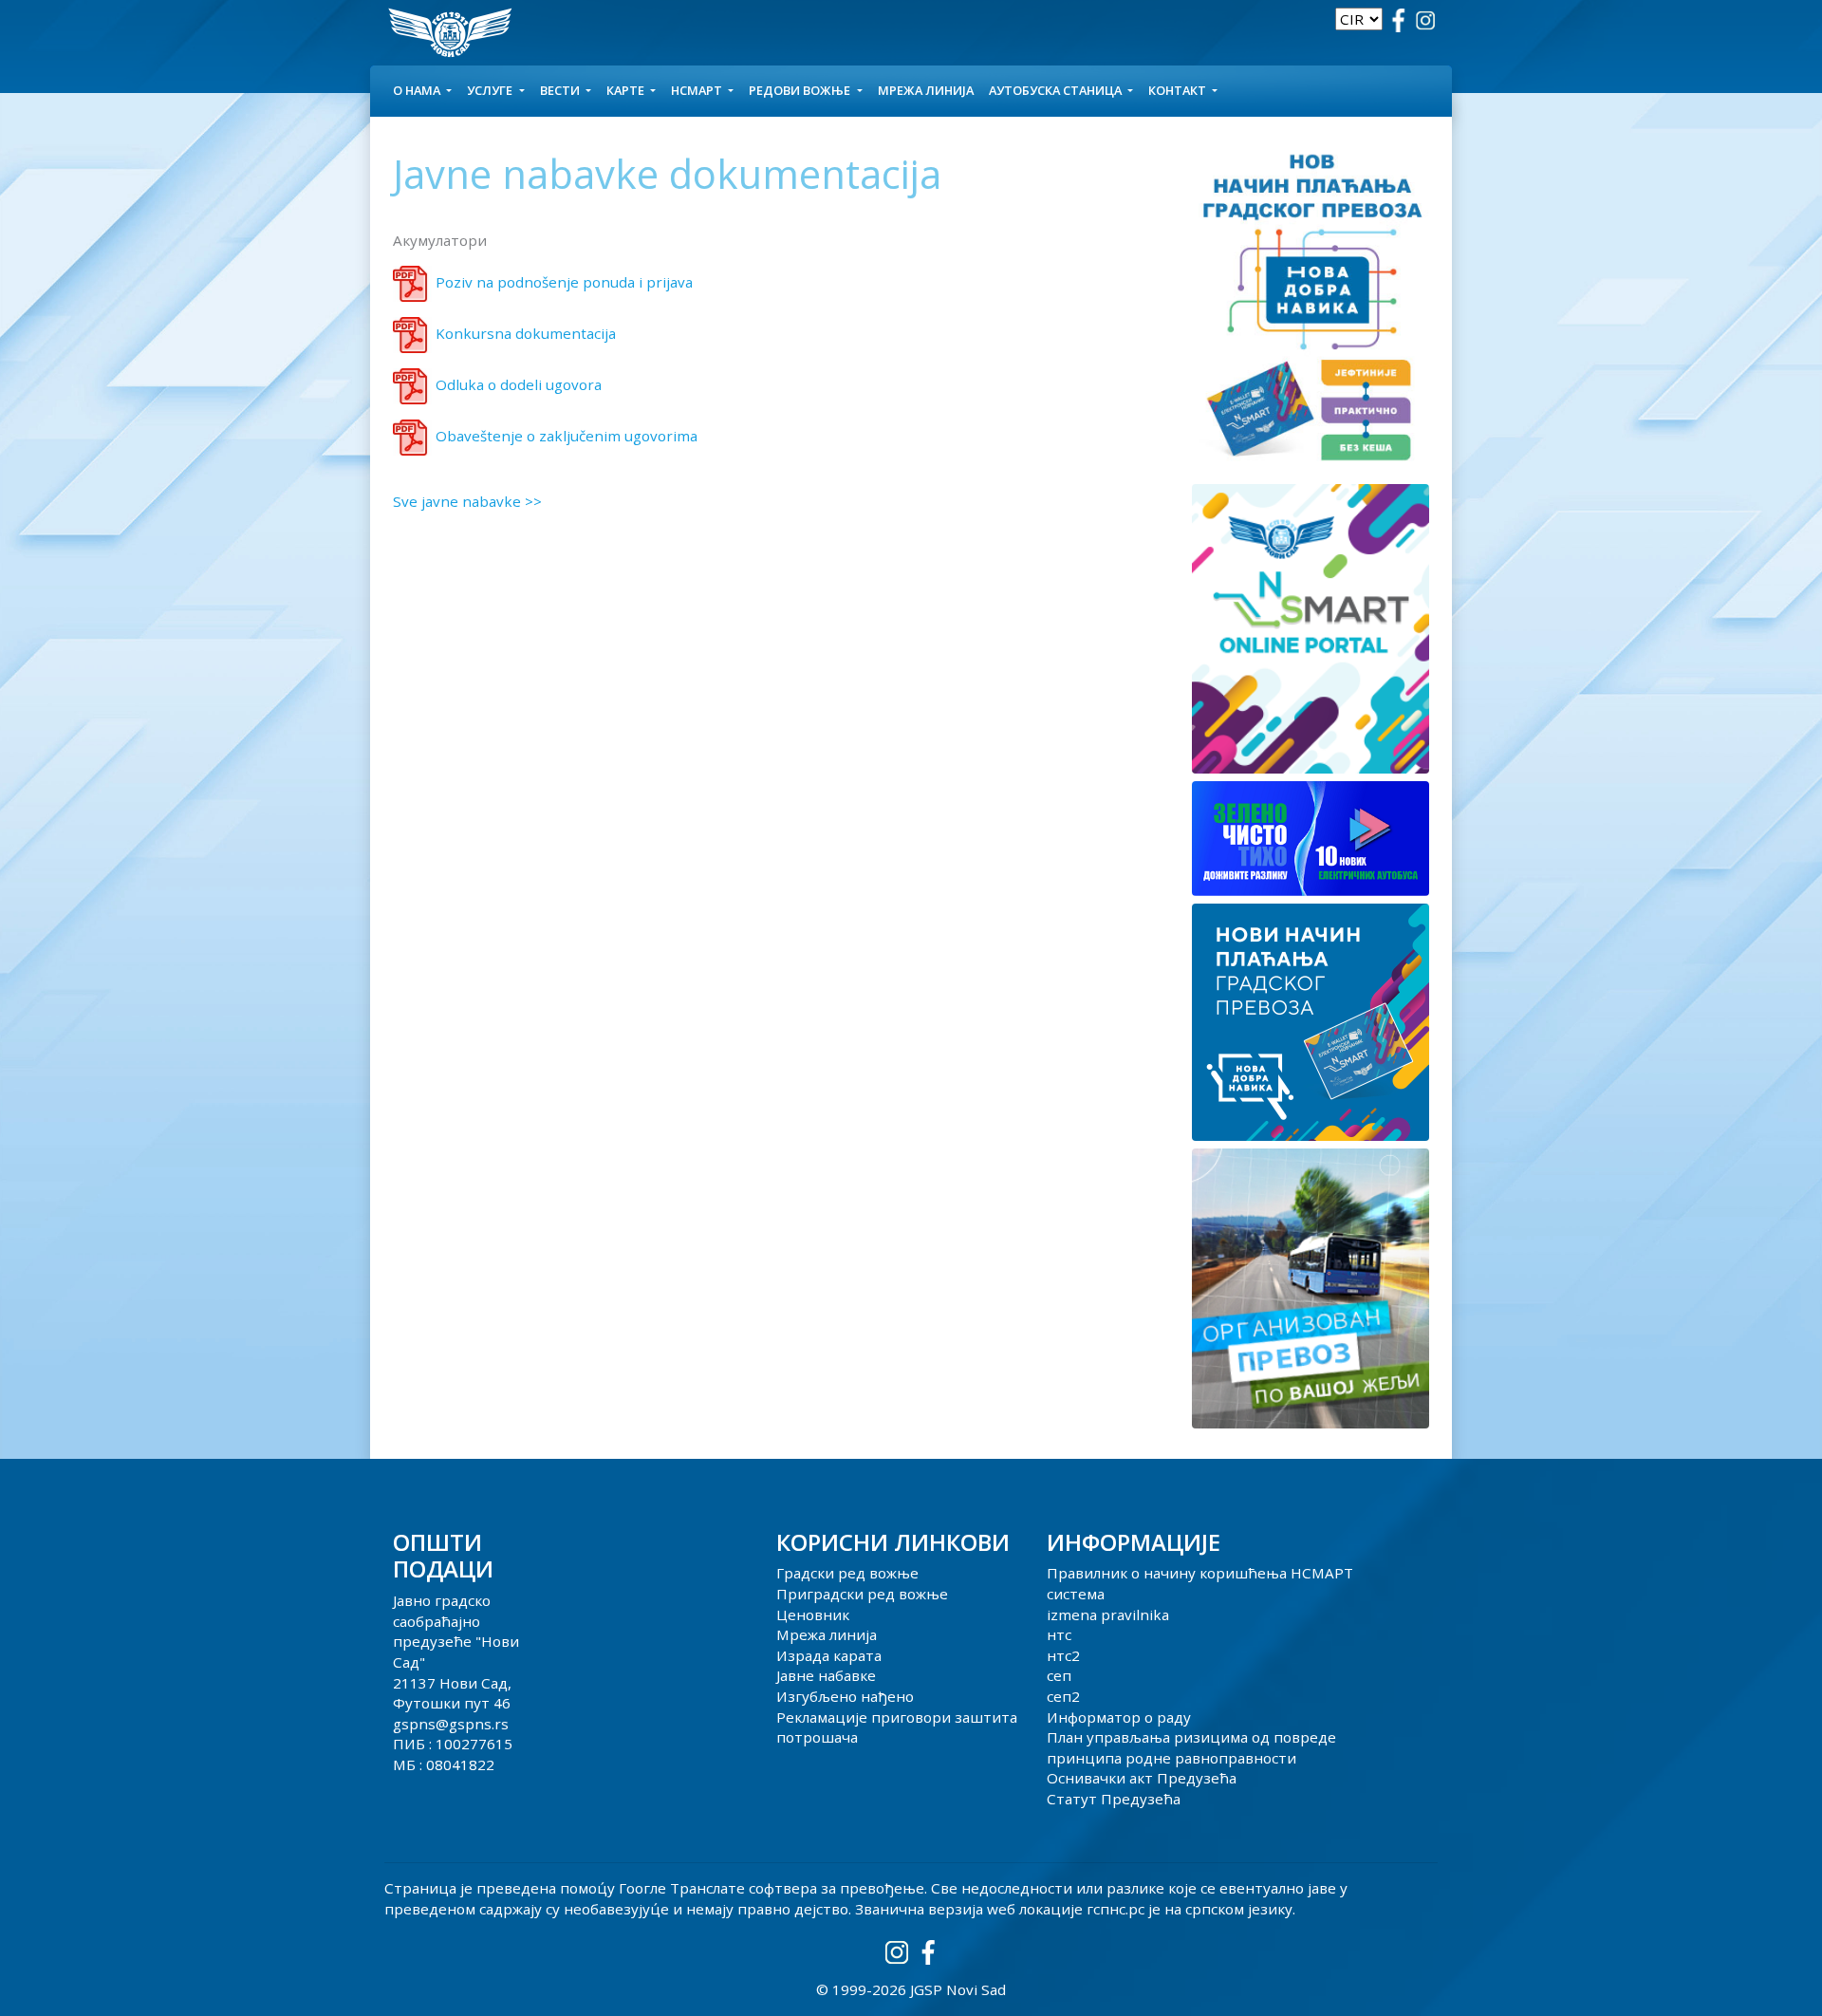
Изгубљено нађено (845, 1696)
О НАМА (418, 90)
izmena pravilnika (1108, 1615)
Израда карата (829, 1655)
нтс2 (1063, 1655)
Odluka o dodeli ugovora (519, 384)
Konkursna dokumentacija (526, 333)
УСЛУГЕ (491, 90)
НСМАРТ (698, 90)
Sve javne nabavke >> (467, 501)
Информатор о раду (1119, 1717)
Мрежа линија (926, 90)
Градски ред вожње (847, 1573)
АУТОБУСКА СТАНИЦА (1057, 90)
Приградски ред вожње (862, 1594)
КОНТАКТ (1179, 90)
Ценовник (813, 1615)
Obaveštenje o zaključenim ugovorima (567, 436)
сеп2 (1063, 1696)
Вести (561, 90)
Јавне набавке (826, 1675)
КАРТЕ (627, 90)
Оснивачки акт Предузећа (1142, 1778)
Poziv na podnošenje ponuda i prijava (564, 282)
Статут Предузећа (1114, 1799)
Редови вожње (801, 90)
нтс (1059, 1634)
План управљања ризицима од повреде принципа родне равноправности (1191, 1747)
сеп (1059, 1675)
